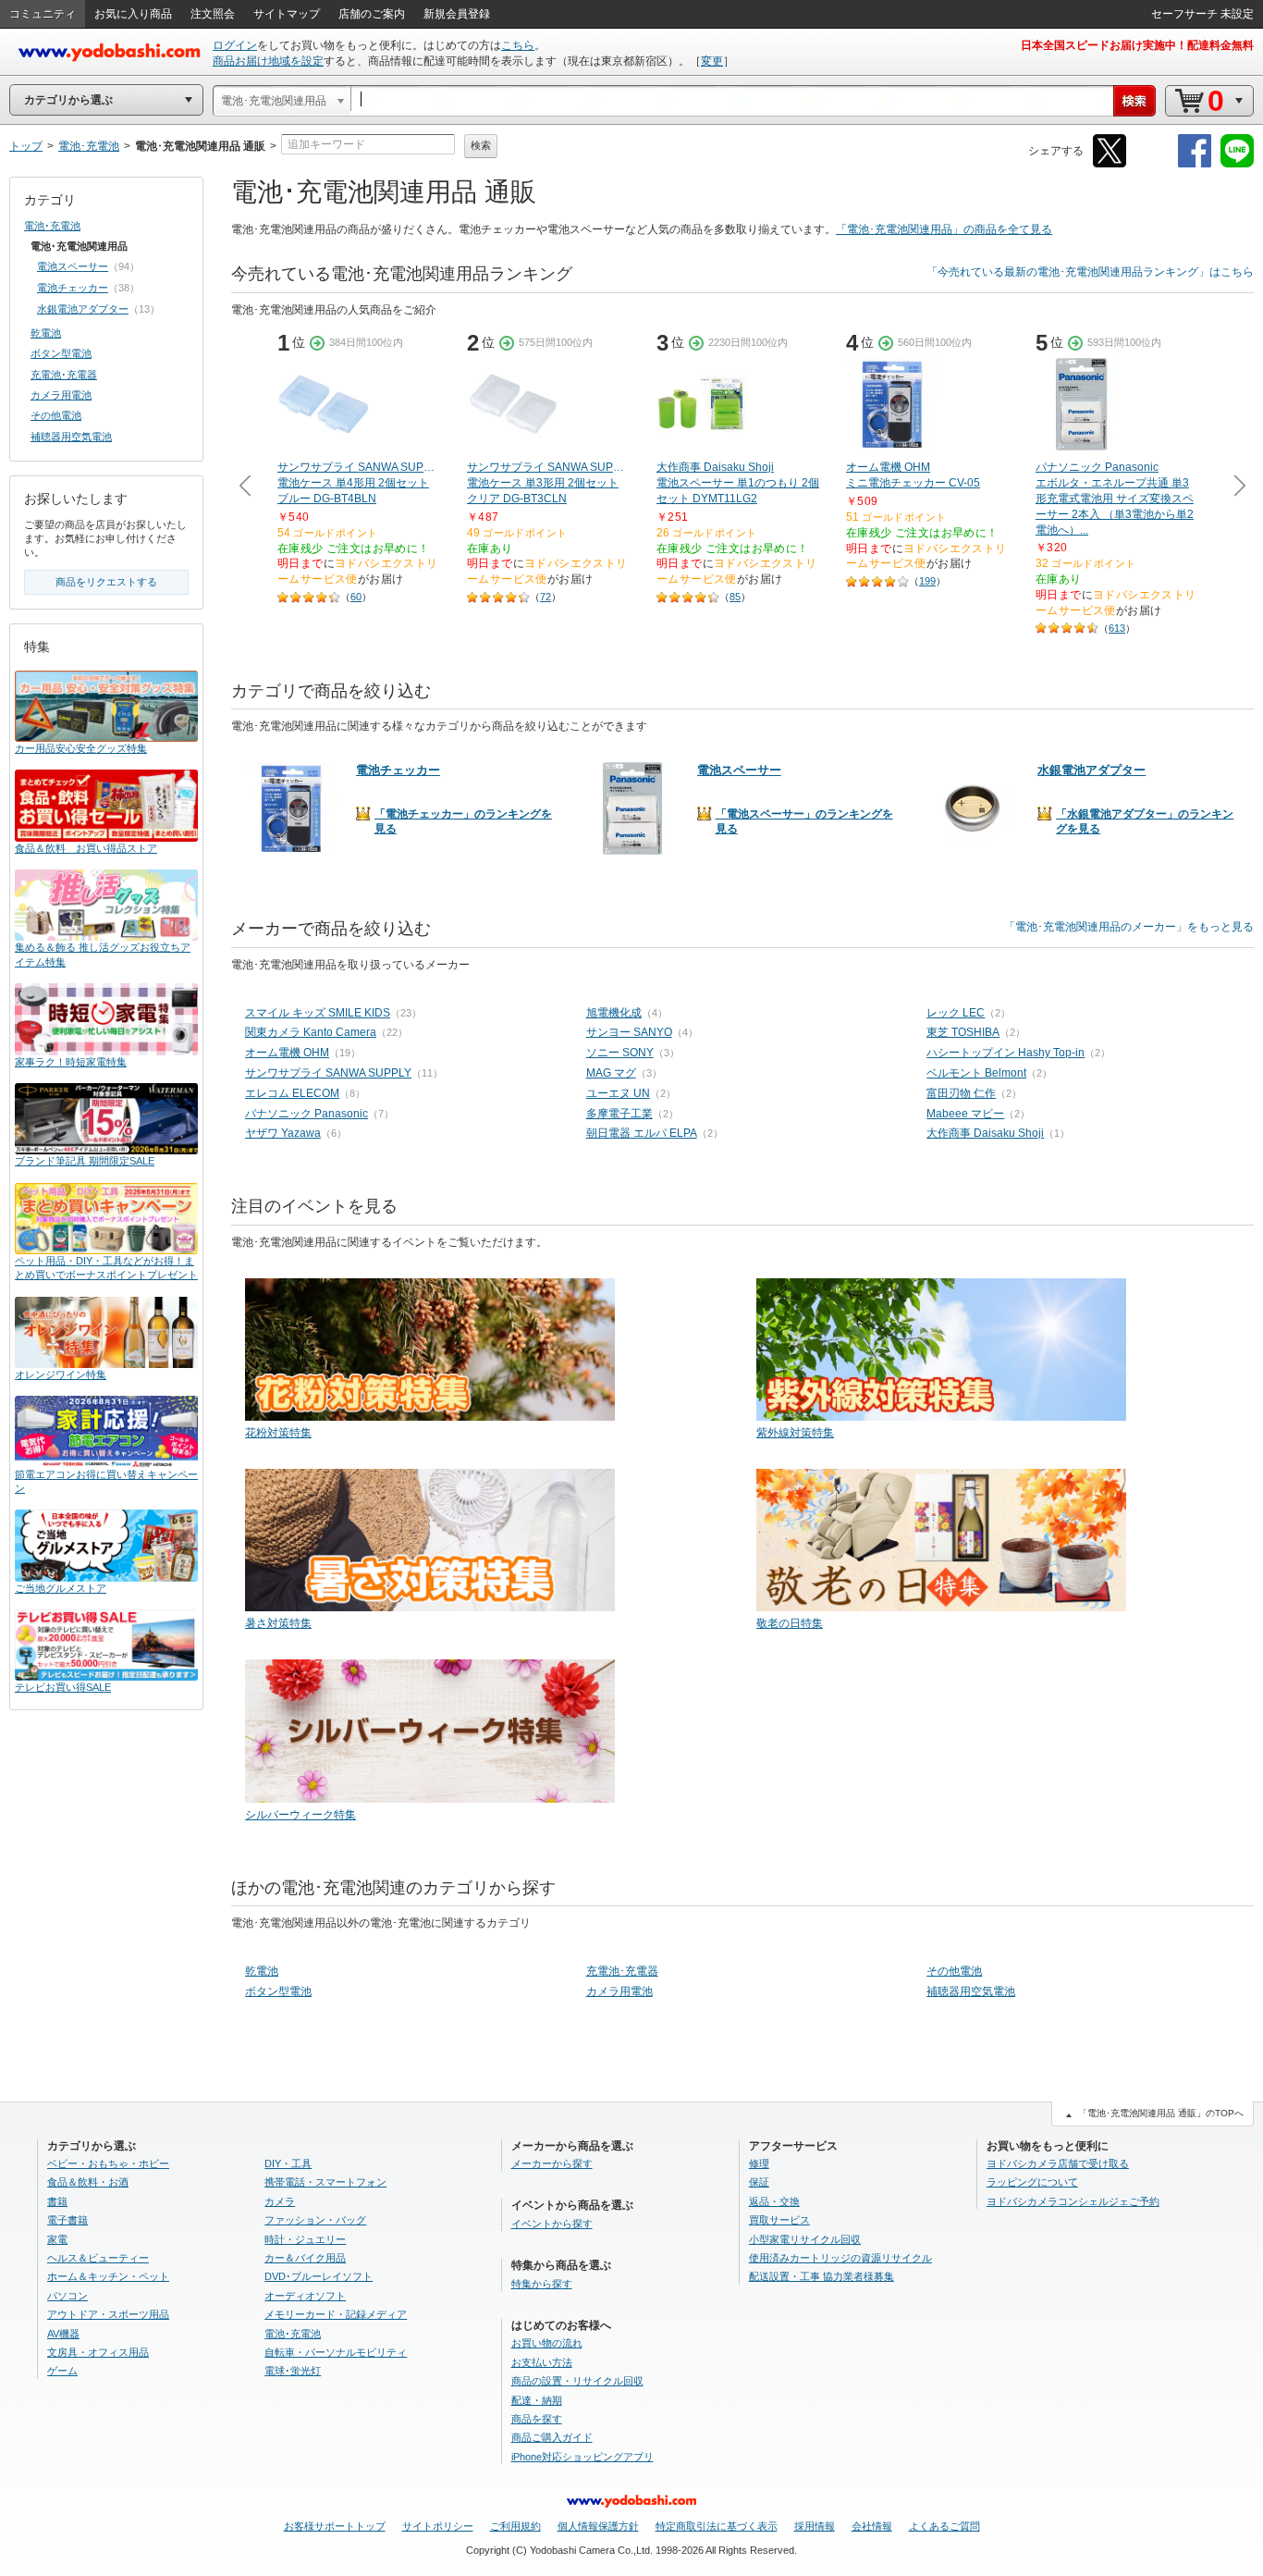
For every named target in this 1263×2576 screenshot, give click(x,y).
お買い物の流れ (547, 2343)
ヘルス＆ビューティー (98, 2258)
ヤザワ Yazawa (283, 1133)
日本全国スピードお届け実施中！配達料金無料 (1137, 45)
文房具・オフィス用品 (98, 2352)
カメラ (280, 2201)
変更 (712, 61)
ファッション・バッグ (315, 2220)
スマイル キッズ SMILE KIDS (318, 1013)
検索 (481, 145)
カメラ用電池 (619, 1991)
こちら (518, 45)
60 (356, 597)
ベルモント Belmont (976, 1073)
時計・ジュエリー (305, 2239)
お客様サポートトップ (335, 2526)
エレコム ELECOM (292, 1093)
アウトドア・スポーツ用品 (108, 2314)
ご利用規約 (515, 2526)
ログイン (235, 45)
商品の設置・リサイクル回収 (577, 2381)
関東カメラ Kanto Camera (311, 1032)
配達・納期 (537, 2400)
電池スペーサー (73, 266)
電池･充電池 (52, 226)
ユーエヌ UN (618, 1093)
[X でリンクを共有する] (1110, 164)
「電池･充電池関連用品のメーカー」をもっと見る (1129, 927)
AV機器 (63, 2334)
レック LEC (956, 1013)
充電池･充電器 (622, 1971)
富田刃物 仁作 (961, 1093)
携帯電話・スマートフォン (325, 2182)
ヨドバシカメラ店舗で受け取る (1058, 2163)
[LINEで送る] (1237, 164)
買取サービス (779, 2220)
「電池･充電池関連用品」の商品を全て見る (944, 229)
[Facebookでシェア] (1195, 164)
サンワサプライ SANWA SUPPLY (328, 1073)
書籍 (57, 2201)
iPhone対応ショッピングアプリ (582, 2457)
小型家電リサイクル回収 (805, 2239)
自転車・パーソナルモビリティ (336, 2352)
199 (927, 581)
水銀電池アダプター (83, 309)
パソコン (67, 2296)
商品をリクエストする (106, 582)
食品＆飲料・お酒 (88, 2182)
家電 (57, 2239)
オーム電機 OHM (287, 1053)
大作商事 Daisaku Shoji (985, 1133)
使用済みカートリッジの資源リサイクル (840, 2258)
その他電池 (954, 1971)
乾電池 (262, 1971)
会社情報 (872, 2526)
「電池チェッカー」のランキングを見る (463, 821)
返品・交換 (774, 2201)
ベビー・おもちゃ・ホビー (108, 2163)
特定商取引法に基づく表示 (717, 2526)
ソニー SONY (620, 1053)
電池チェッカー (73, 288)
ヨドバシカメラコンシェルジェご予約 (1073, 2201)
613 (1117, 628)
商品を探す (537, 2419)
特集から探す (542, 2284)
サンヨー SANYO (629, 1032)
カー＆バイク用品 (305, 2258)
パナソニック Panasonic (307, 1114)
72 (546, 597)
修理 (759, 2163)
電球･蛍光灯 (293, 2371)
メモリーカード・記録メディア (336, 2314)
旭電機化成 (614, 1013)
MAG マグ (611, 1073)
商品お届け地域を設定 (268, 61)
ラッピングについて (1032, 2182)
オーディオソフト (305, 2296)
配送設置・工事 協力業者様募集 (822, 2276)
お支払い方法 (542, 2362)
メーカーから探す (552, 2163)
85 (735, 597)
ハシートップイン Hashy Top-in (1005, 1053)
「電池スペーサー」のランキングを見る (804, 821)
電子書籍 (67, 2220)
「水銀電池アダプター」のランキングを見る (1145, 821)
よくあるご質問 (944, 2526)
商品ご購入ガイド (552, 2437)
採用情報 (815, 2526)
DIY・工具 (288, 2163)
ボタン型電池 (278, 1991)
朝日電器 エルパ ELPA (642, 1133)
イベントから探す (552, 2224)
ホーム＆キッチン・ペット (108, 2276)
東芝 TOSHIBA (963, 1032)
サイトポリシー (438, 2526)
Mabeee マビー (965, 1114)
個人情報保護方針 (598, 2526)
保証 (759, 2182)
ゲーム (62, 2371)
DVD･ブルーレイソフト (319, 2276)
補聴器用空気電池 (971, 1991)
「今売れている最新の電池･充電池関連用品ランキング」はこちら (1090, 272)
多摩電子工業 (619, 1114)
